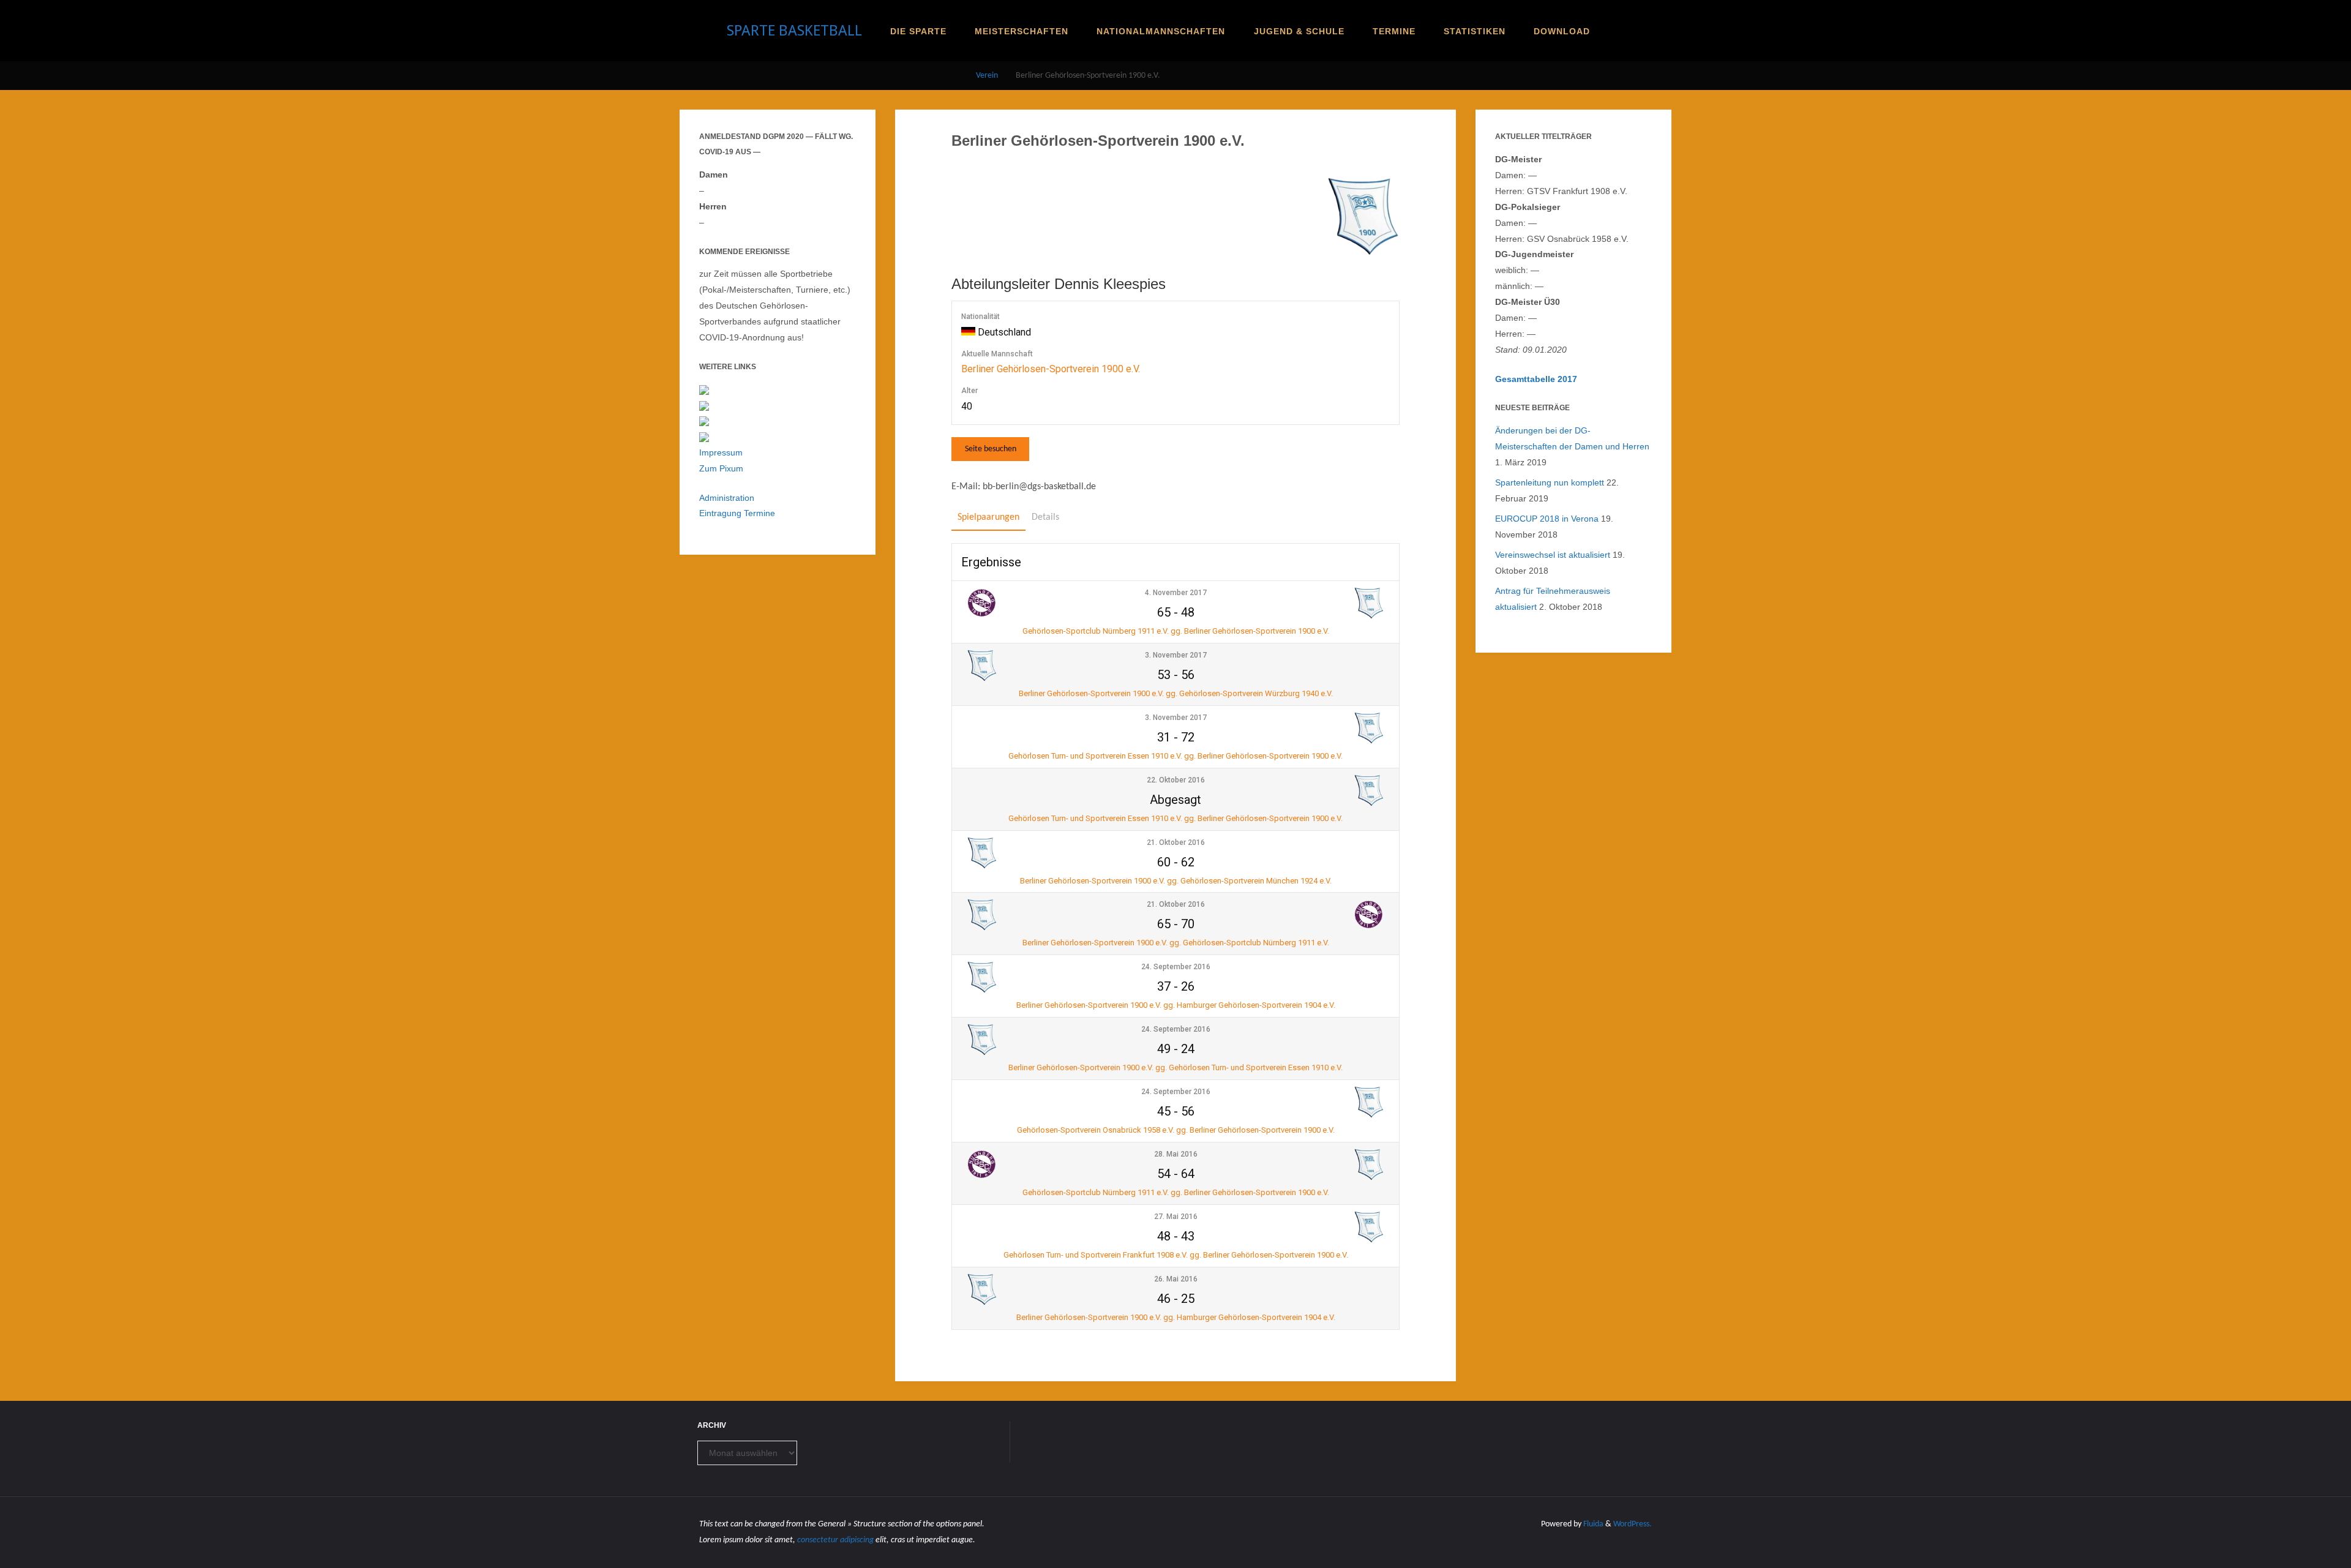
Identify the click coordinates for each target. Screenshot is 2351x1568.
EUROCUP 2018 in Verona (1547, 519)
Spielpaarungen (988, 517)
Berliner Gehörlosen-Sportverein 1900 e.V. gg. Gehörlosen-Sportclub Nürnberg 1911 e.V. (1176, 943)
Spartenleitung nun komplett (1550, 482)
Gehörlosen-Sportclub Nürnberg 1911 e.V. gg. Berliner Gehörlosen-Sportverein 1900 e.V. (1176, 631)
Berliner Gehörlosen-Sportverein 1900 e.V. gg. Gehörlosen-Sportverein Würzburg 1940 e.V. (1176, 693)
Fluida (1592, 1524)
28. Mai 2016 (1176, 1154)
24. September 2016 (1176, 967)
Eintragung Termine (737, 513)
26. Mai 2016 (1176, 1279)
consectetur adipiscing (835, 1540)
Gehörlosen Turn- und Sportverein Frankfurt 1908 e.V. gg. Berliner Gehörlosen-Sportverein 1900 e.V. (1176, 1255)
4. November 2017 (1176, 593)
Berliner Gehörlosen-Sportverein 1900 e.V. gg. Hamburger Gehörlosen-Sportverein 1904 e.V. (1176, 1005)
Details (1045, 517)
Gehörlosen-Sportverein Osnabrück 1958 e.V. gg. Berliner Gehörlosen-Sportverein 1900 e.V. (1176, 1130)
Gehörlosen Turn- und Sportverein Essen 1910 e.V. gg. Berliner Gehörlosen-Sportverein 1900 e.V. (1175, 756)
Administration (727, 498)
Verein (987, 76)
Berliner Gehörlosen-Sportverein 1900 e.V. (1051, 369)
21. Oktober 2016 (1176, 842)
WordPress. (1633, 1524)
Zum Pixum (721, 468)
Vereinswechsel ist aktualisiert (1553, 555)
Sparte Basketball (794, 31)
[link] (1614, 31)
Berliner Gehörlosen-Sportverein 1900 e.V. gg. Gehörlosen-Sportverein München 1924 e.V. (1176, 881)
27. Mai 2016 (1176, 1217)
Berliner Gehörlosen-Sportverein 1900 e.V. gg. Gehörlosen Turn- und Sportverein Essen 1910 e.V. (1175, 1067)
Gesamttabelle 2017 (1536, 379)
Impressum (721, 452)
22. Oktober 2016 (1176, 780)
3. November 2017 (1176, 655)
